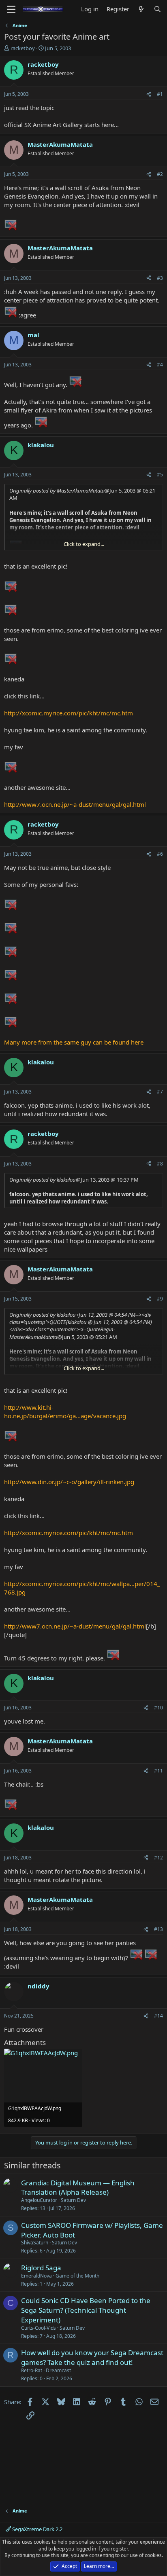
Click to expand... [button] (84, 544)
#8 (160, 1164)
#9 (160, 1299)
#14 (158, 2016)
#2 (160, 174)
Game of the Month (77, 2276)
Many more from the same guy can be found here (74, 1042)
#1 (160, 94)
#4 (160, 365)
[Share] (149, 94)
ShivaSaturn (35, 2243)
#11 (158, 1771)
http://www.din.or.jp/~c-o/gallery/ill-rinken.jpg (69, 1482)
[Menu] (11, 9)
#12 (158, 1858)
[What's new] (141, 9)
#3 (160, 278)
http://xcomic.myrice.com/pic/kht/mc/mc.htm (69, 713)
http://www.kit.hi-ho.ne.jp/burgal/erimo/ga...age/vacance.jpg (65, 1412)
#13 (158, 1929)
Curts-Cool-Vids (39, 2328)
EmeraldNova (36, 2276)
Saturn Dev (73, 2200)
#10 (158, 1708)
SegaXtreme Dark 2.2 (37, 2529)
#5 (160, 475)
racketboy (23, 48)
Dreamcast (58, 2370)
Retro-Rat (32, 2370)
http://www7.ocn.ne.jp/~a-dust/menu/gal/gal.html (75, 804)
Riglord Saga (41, 2268)
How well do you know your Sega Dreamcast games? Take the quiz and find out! (92, 2357)
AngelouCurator (39, 2200)
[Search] (157, 9)
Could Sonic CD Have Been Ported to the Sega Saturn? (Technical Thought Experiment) (86, 2310)
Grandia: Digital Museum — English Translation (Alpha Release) (78, 2188)
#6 (160, 854)
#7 (160, 1092)
